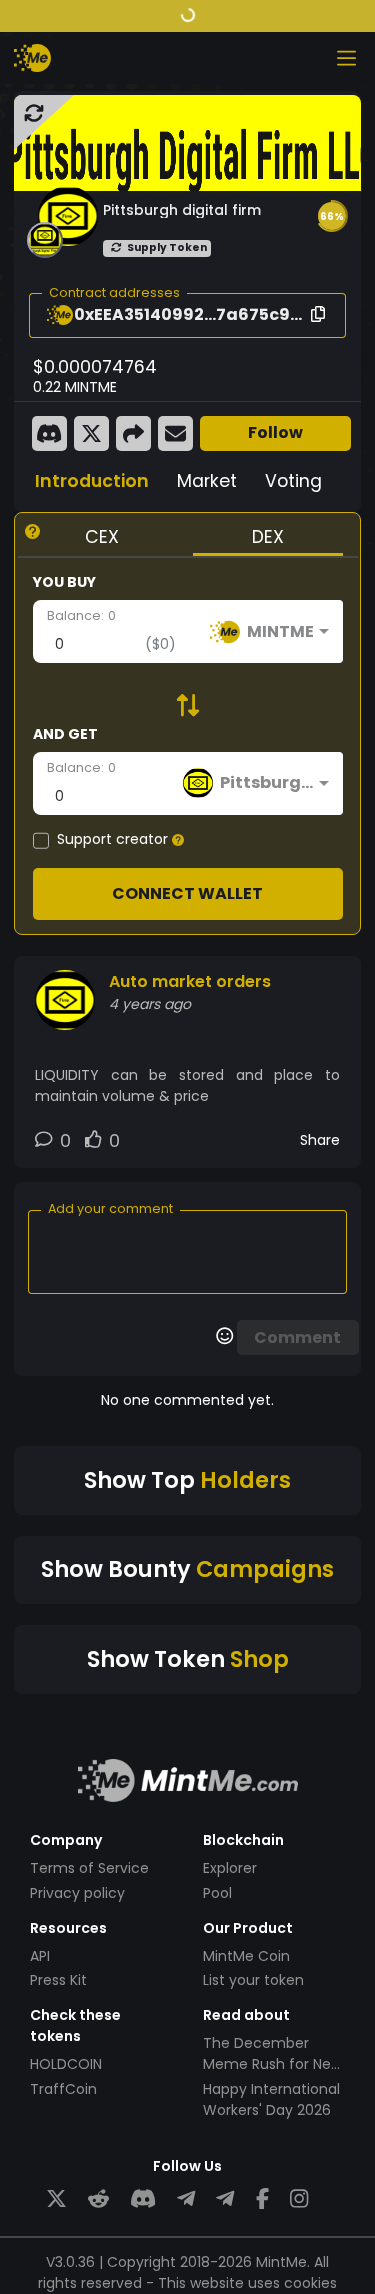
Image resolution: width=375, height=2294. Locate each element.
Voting (293, 481)
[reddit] (98, 2199)
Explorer (230, 1868)
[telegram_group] (186, 2199)
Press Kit (58, 1980)
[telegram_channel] (225, 2199)
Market (207, 481)
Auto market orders (190, 981)
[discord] (143, 2199)
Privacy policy (77, 1893)
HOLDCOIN (66, 2064)
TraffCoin (63, 2089)
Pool (217, 1893)
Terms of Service (89, 1868)
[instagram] (299, 2199)
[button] (332, 216)
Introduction (92, 481)
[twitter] (56, 2199)
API (40, 1956)
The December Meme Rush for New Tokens (272, 2064)
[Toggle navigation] (346, 58)
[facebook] (262, 2199)
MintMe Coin (246, 1956)
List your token (253, 1980)
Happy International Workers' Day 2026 (271, 2099)
